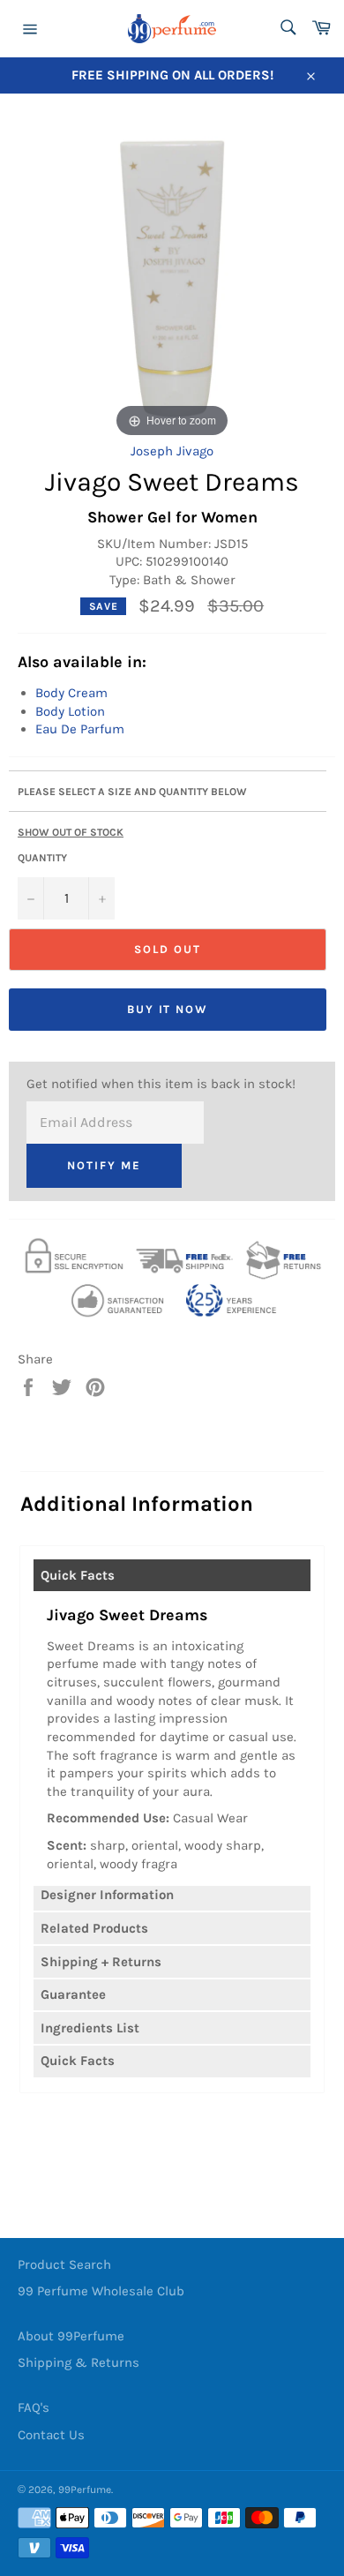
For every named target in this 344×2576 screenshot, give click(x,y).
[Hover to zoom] (172, 277)
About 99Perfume (71, 2336)
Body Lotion (70, 711)
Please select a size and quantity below (132, 792)
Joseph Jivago (172, 451)
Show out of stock (71, 832)
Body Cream (71, 693)
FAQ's (34, 2407)
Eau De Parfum (80, 729)
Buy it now (168, 1009)
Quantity (42, 858)
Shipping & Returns (79, 2362)
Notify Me (104, 1165)
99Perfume (85, 2490)
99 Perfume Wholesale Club (101, 2291)
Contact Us (51, 2435)
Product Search (64, 2264)
